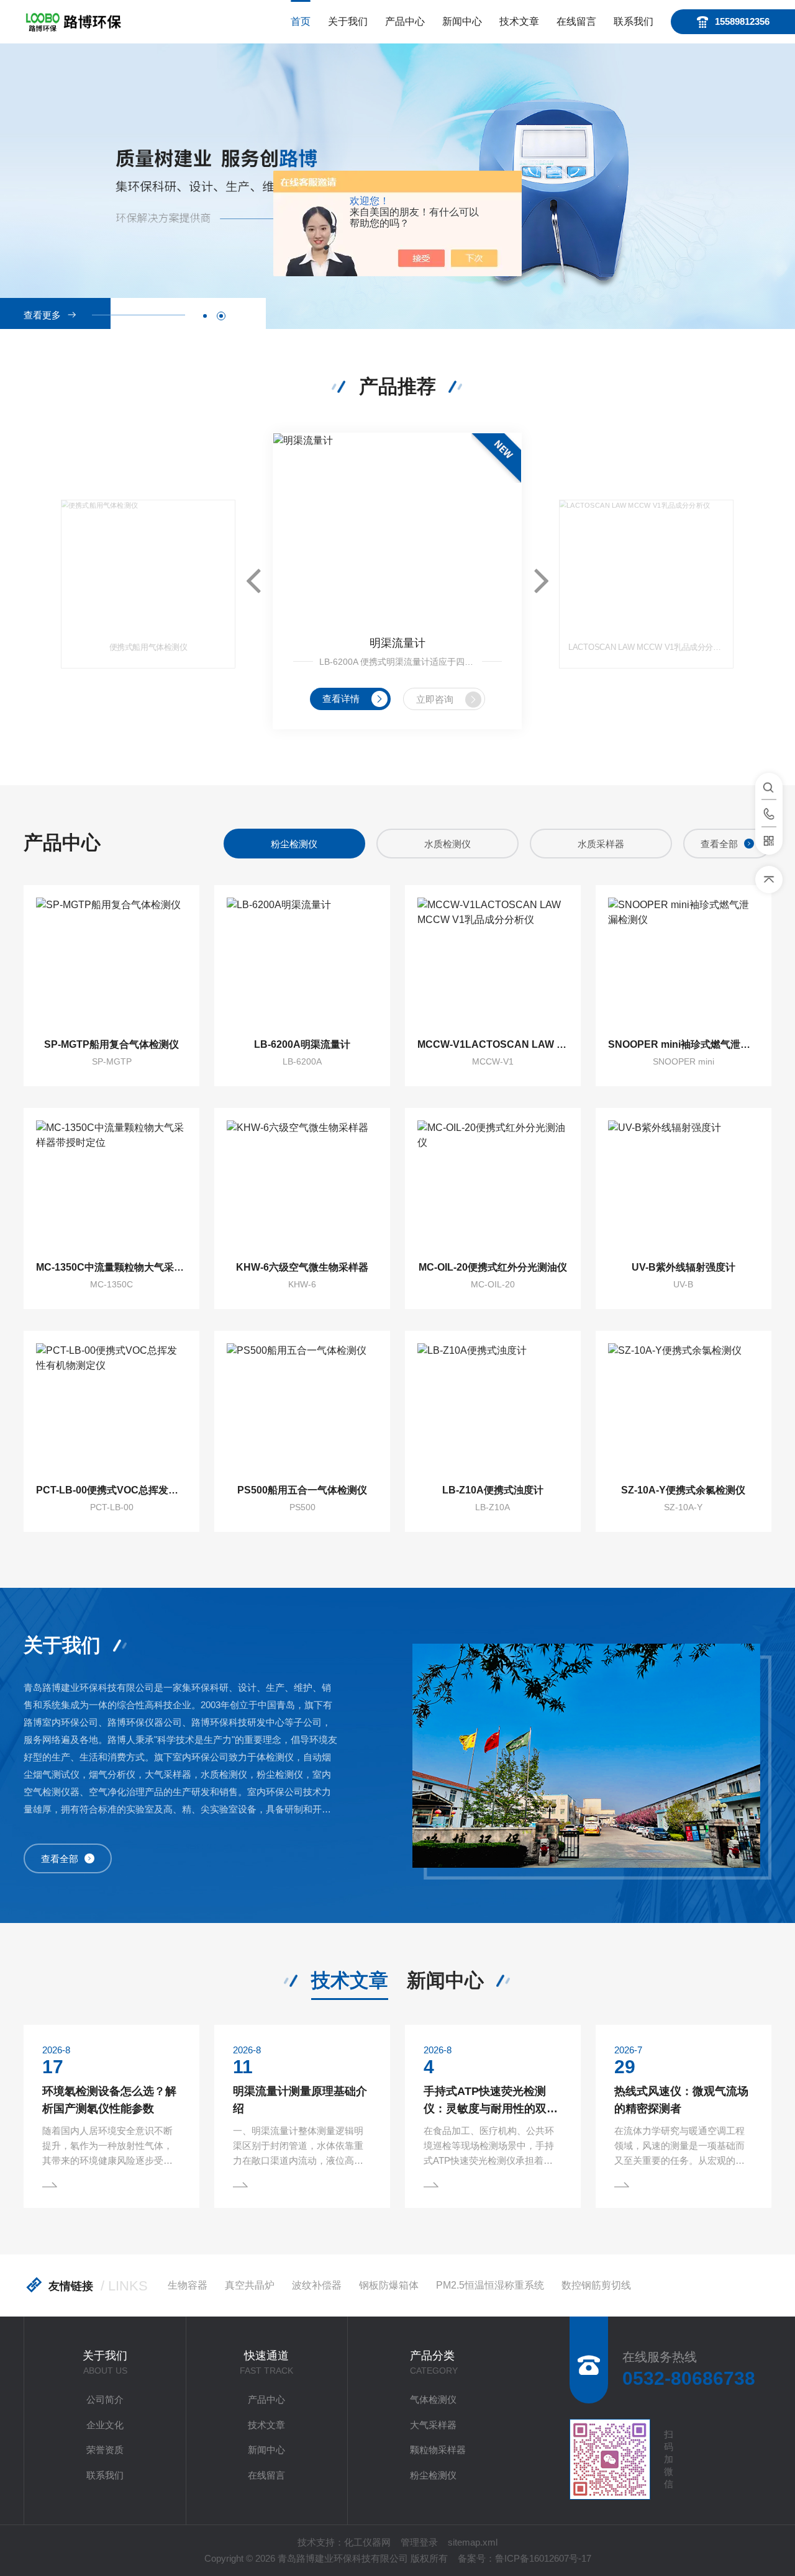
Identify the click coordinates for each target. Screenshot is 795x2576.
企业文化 (105, 2425)
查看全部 (719, 844)
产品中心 (405, 21)
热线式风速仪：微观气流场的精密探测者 (681, 2100)
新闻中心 (462, 21)
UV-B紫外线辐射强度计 (684, 1267)
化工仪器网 (367, 2542)
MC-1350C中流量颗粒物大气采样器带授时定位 (111, 1267)
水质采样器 (447, 844)
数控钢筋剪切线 (596, 2285)
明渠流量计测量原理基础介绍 (300, 2100)
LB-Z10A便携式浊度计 (493, 1490)
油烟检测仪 (601, 844)
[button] (205, 316)
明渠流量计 (397, 643)
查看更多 (42, 315)
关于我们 (348, 21)
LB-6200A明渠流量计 (302, 1044)
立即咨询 (435, 699)
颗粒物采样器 (438, 2450)
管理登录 (419, 2542)
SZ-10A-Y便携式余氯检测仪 (683, 1490)
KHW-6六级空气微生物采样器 (302, 1267)
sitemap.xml (473, 2542)
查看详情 (341, 699)
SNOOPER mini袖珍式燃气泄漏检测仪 (684, 1044)
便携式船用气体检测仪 (148, 647)
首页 (301, 21)
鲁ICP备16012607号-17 (543, 2558)
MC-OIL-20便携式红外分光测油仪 (493, 1267)
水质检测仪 (294, 844)
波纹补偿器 (317, 2285)
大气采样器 (433, 2425)
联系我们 (634, 21)
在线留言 (576, 21)
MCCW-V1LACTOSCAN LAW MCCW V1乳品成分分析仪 (493, 1044)
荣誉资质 (105, 2450)
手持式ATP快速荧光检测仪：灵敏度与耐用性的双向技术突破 (491, 2101)
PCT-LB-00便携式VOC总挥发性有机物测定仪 (111, 1490)
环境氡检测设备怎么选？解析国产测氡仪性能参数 (109, 2100)
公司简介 (105, 2399)
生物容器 (188, 2285)
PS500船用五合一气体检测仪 (302, 1490)
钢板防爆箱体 (389, 2285)
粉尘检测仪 (433, 2475)
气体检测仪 (433, 2399)
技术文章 (519, 21)
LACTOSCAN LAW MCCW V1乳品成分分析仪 (646, 647)
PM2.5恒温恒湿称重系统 (490, 2285)
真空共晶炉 (250, 2285)
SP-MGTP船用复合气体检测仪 (111, 1044)
